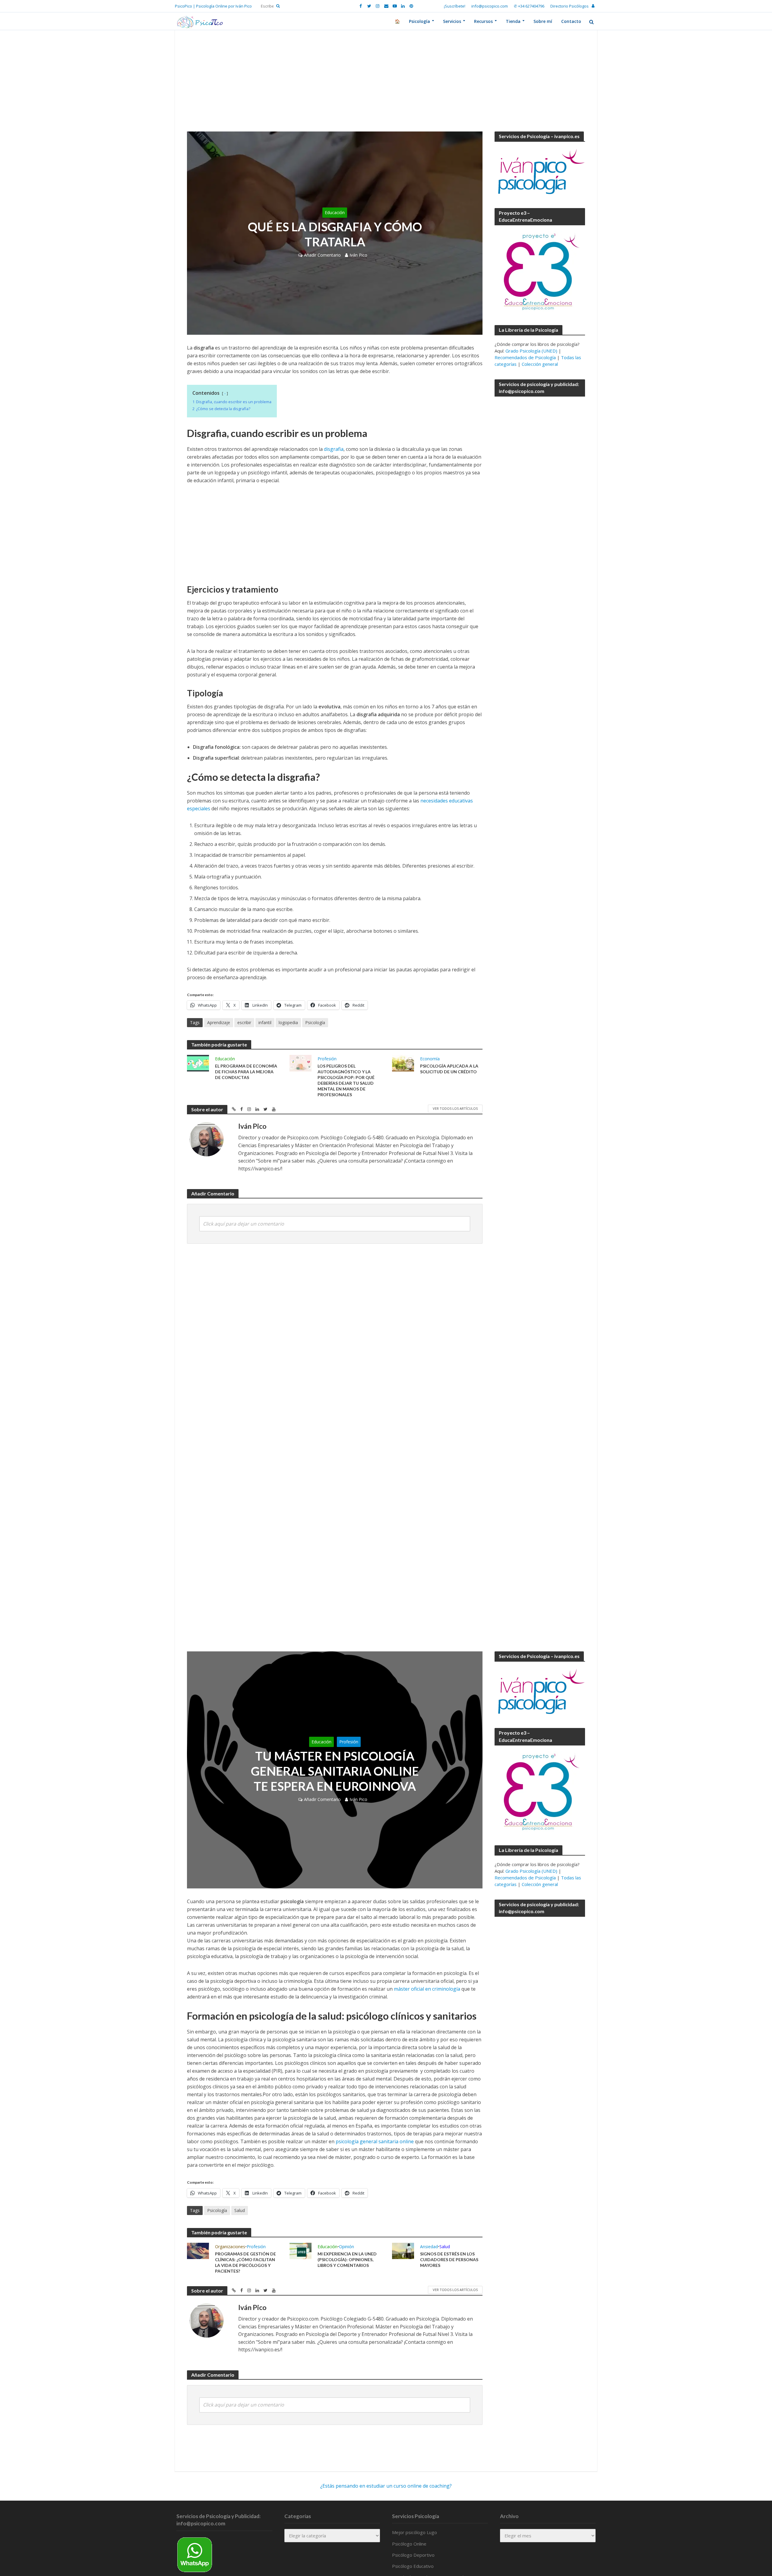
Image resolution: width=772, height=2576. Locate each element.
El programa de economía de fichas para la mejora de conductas (246, 1072)
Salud (240, 2210)
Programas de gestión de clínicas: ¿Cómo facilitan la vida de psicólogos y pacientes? (245, 2262)
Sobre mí (543, 21)
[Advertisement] (386, 87)
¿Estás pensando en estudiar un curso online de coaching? (386, 2486)
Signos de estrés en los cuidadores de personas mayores (449, 2260)
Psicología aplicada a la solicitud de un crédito (449, 1069)
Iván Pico (358, 255)
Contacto (571, 21)
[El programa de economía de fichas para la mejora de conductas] (198, 1063)
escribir (244, 1022)
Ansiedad (429, 2247)
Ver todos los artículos (455, 1108)
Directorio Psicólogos (570, 6)
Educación (335, 212)
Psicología (419, 21)
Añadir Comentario (322, 255)
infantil (265, 1022)
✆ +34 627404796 (529, 6)
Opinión (346, 2247)
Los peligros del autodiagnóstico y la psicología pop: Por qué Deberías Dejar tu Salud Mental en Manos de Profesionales (346, 1080)
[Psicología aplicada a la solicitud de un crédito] (403, 1063)
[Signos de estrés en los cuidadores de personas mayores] (403, 2250)
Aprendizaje (219, 1022)
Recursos (483, 21)
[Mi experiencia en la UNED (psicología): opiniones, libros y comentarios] (301, 2250)
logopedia (288, 1022)
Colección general (540, 364)
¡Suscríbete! (455, 6)
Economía (430, 1059)
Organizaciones (230, 2247)
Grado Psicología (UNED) (531, 351)
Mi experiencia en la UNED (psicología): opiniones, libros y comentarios (347, 2260)
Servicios (452, 21)
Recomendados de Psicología (525, 357)
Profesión (327, 1059)
